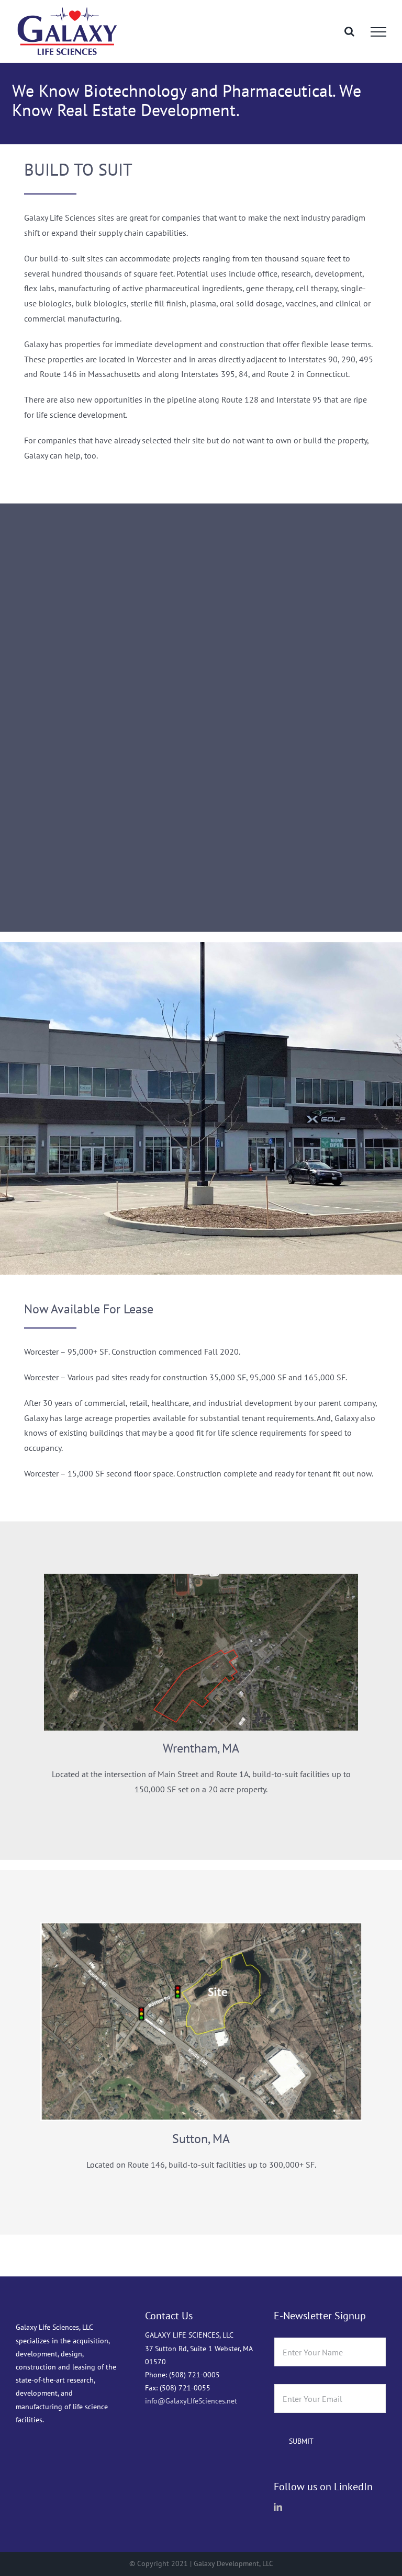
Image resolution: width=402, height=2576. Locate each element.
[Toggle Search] (349, 31)
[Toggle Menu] (378, 32)
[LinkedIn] (278, 2507)
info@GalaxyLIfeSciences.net (191, 2401)
